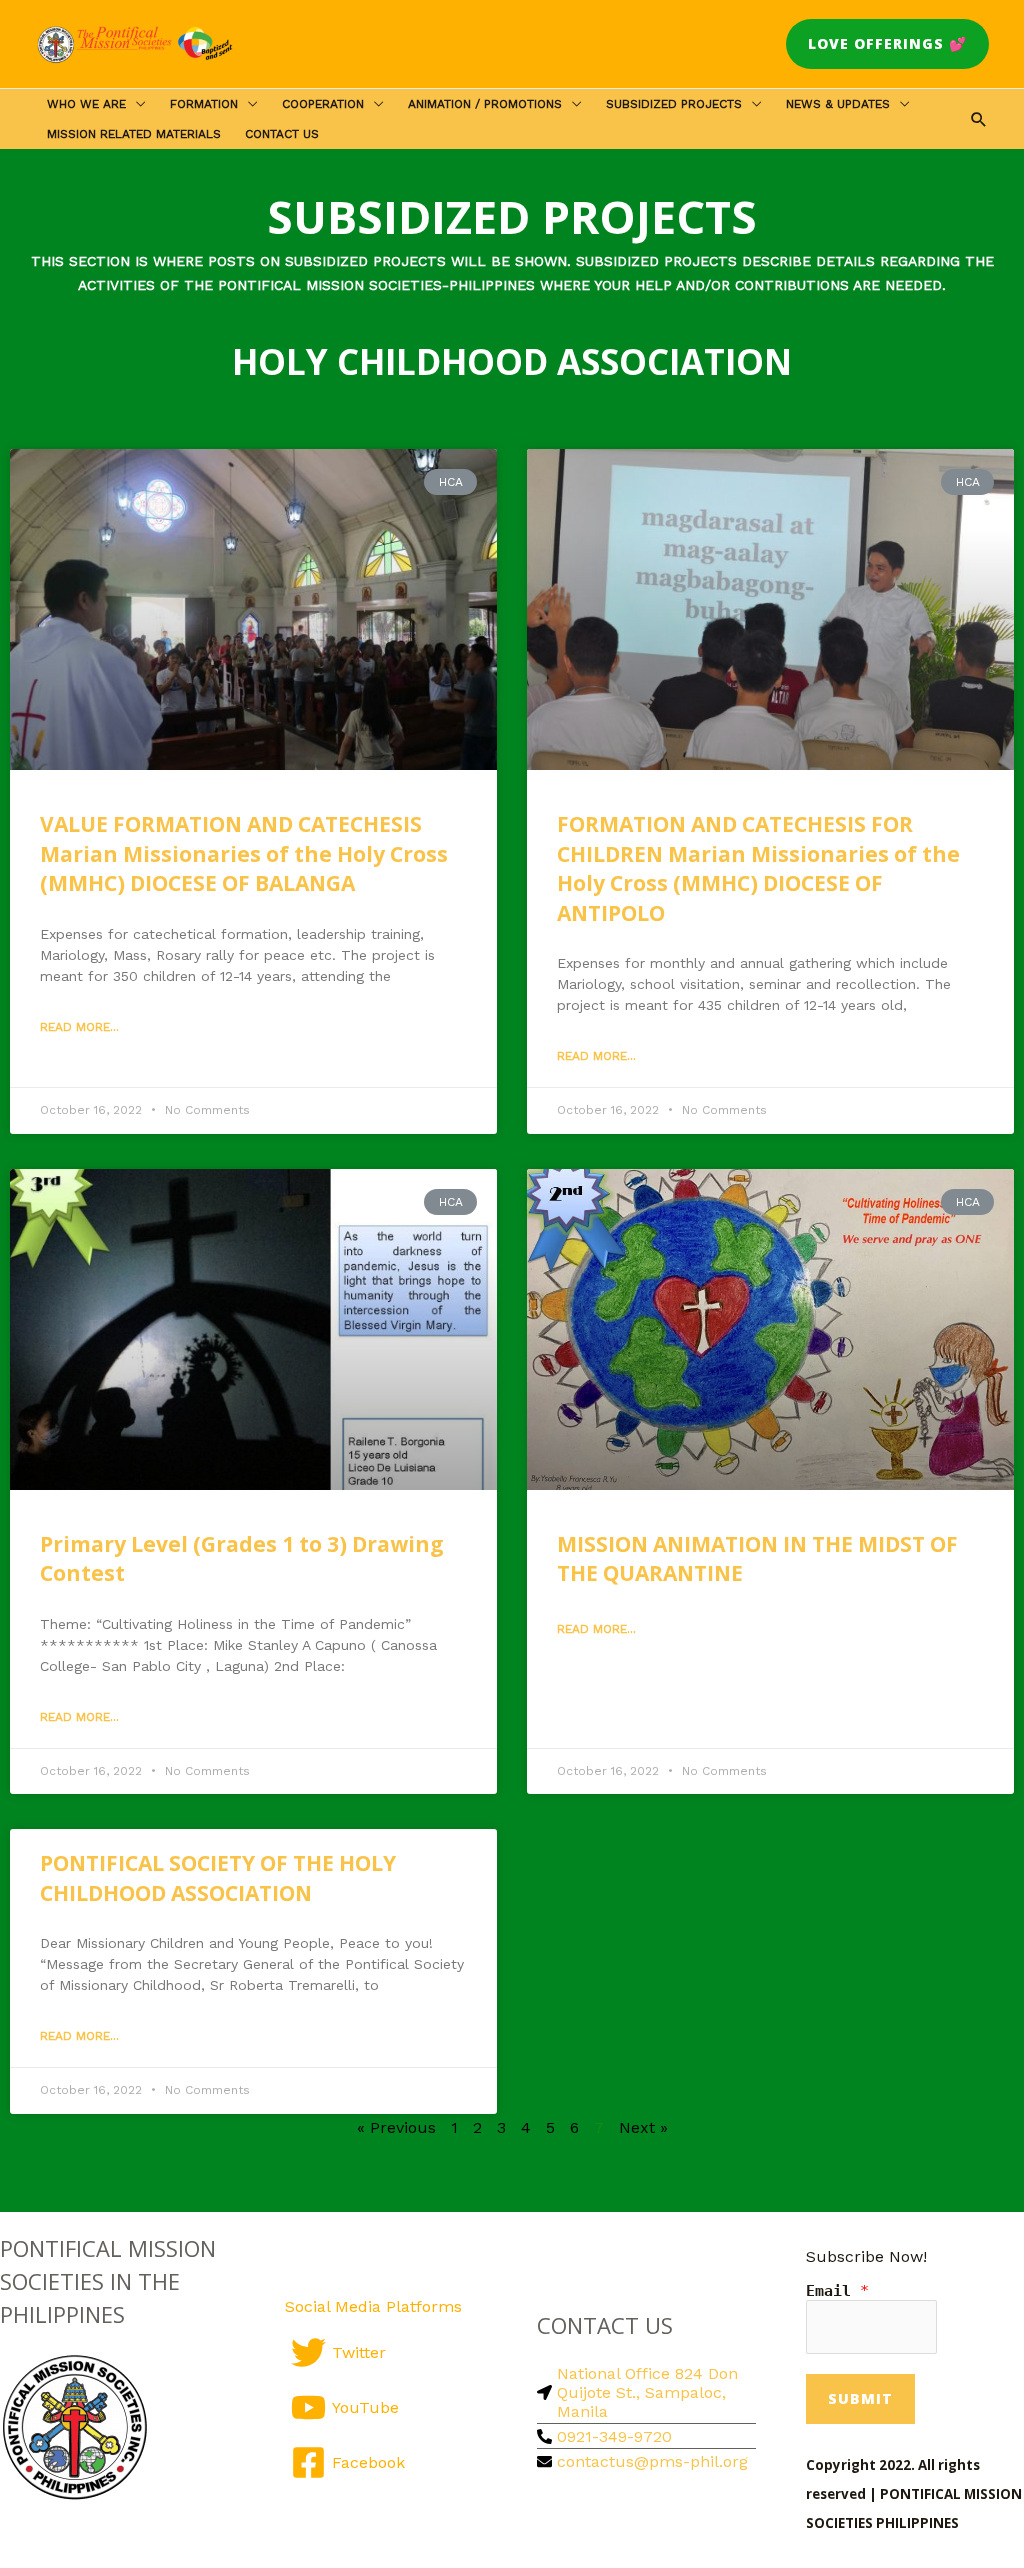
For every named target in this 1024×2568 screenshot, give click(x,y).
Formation (204, 104)
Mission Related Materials (134, 134)
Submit (860, 2398)
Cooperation (323, 104)
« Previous (396, 2127)
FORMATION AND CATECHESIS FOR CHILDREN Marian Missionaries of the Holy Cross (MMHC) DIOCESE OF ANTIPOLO (758, 868)
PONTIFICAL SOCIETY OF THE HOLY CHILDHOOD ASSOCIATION (218, 1877)
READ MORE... (79, 1027)
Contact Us (282, 134)
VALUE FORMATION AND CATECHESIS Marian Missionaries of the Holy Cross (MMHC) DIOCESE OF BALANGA (244, 853)
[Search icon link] (979, 119)
